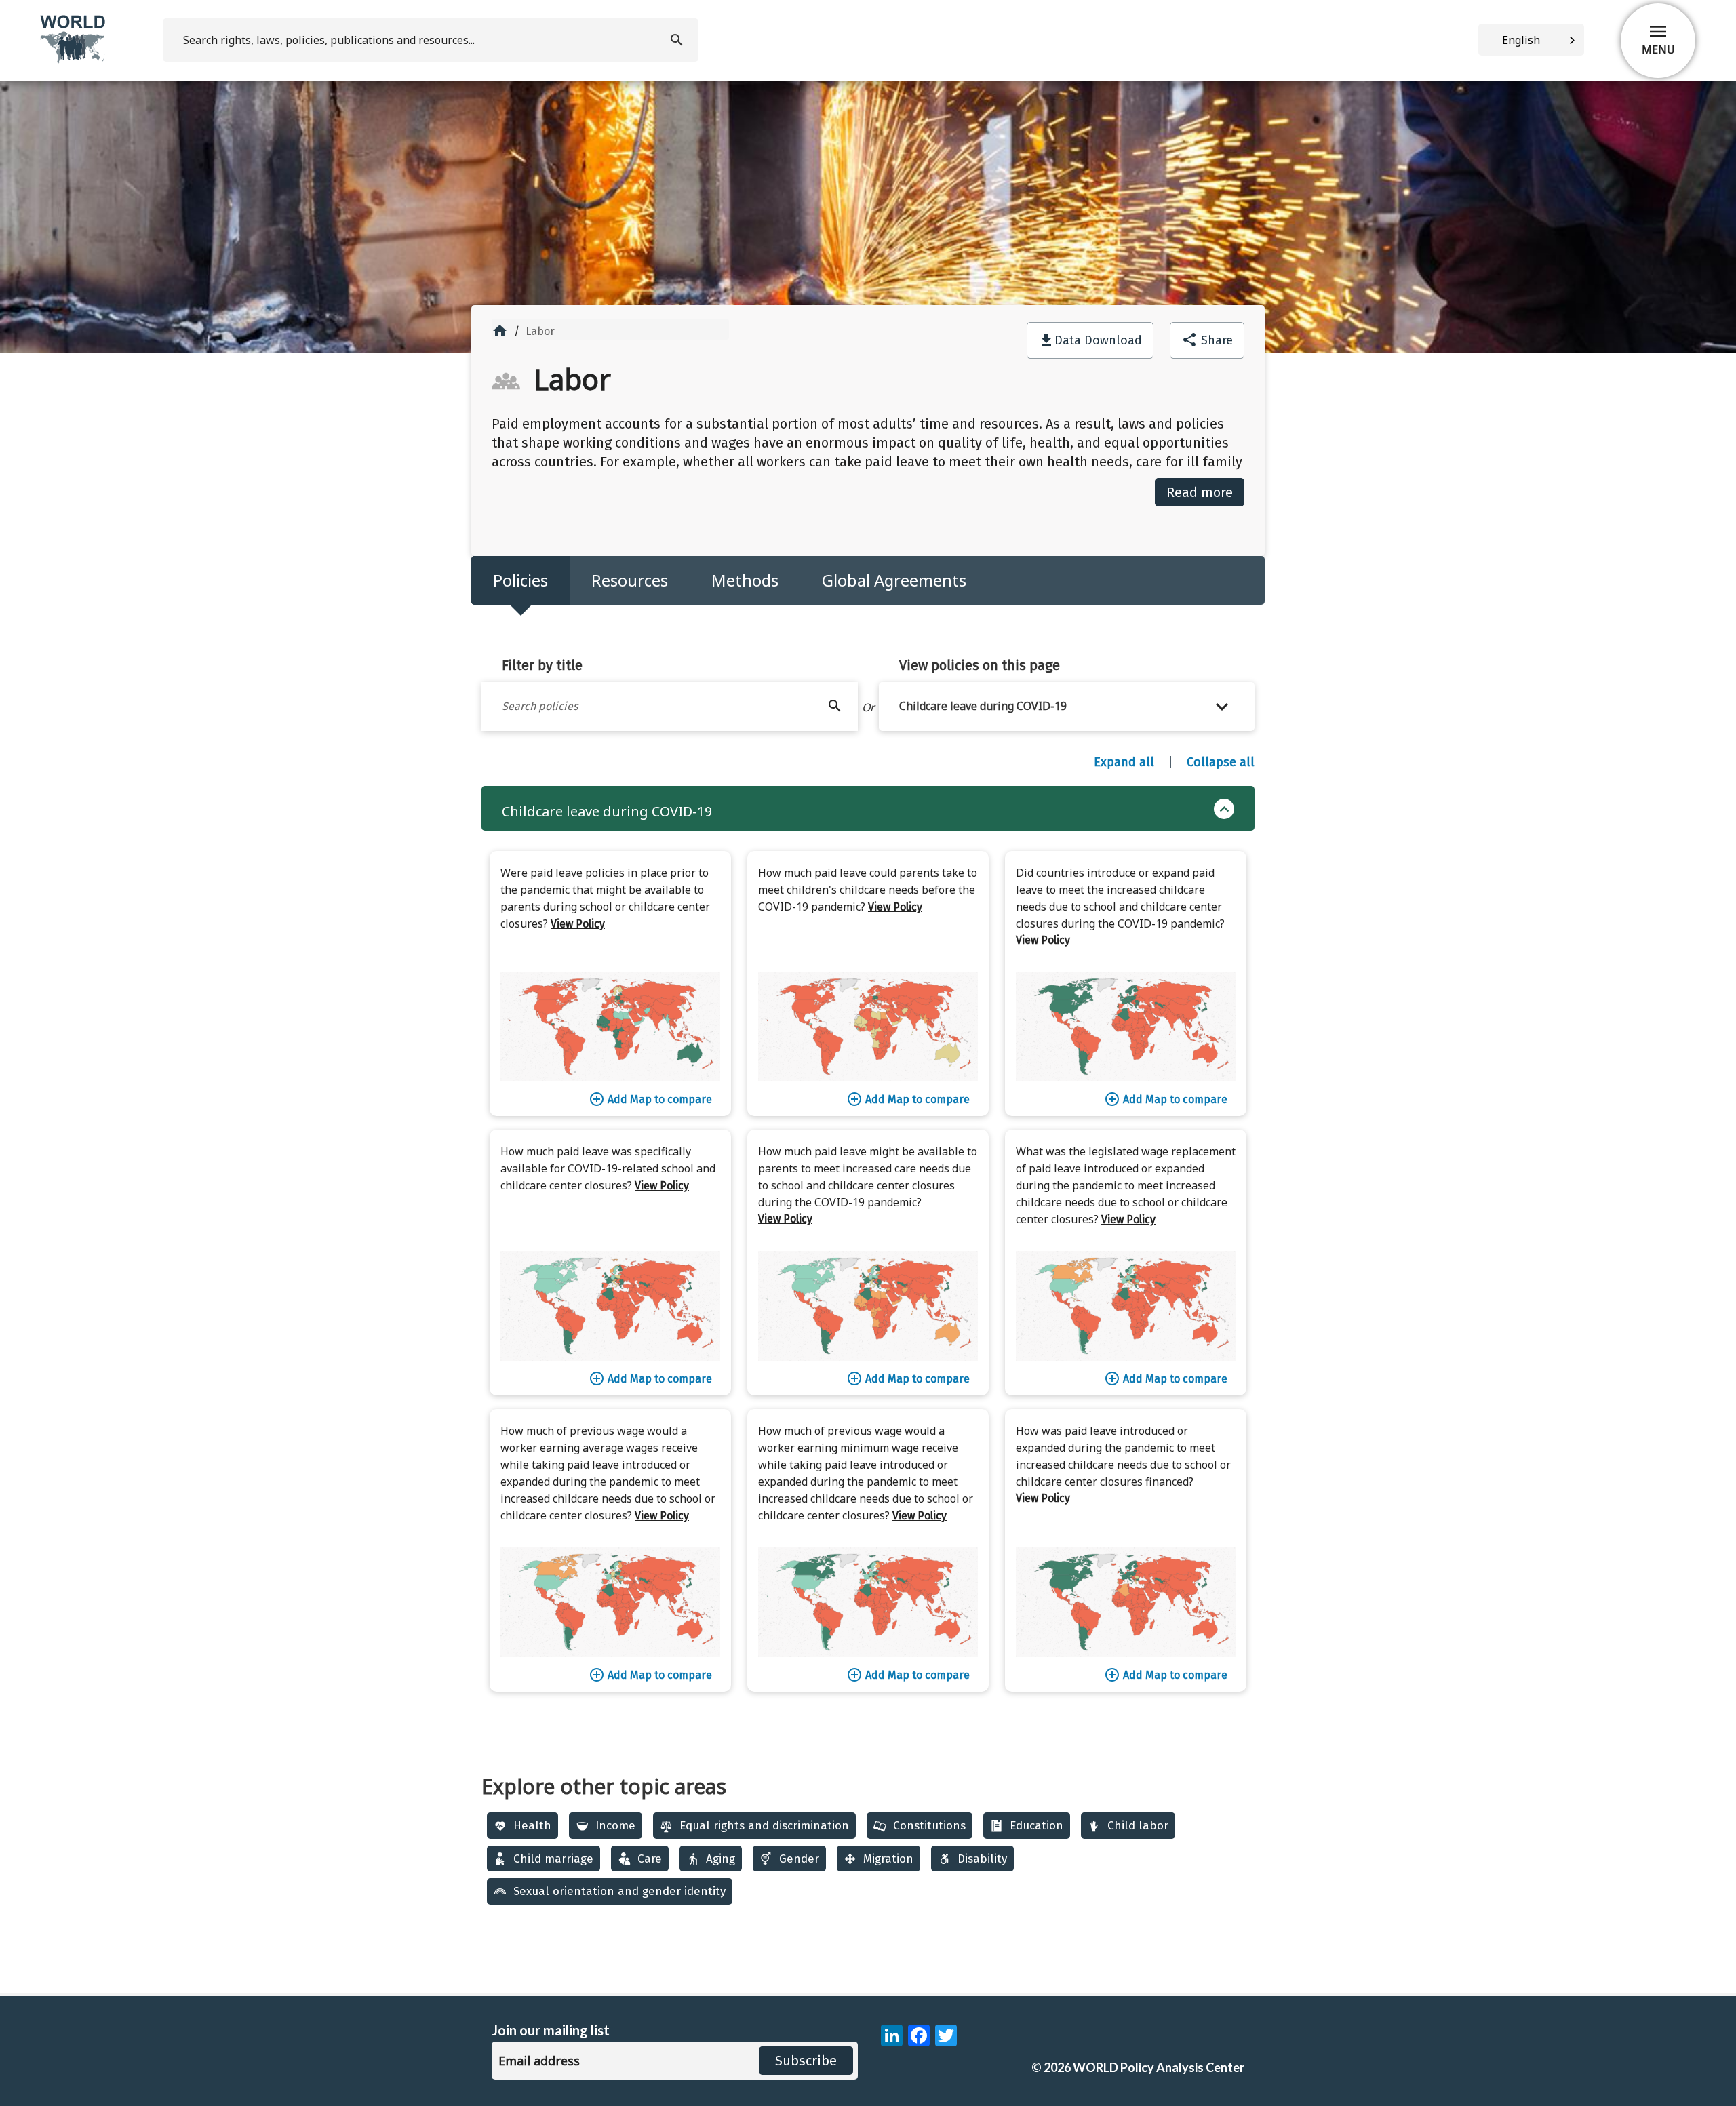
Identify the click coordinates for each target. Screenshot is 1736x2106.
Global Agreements (894, 580)
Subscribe (806, 2061)
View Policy (578, 924)
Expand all (1124, 762)
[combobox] (1531, 40)
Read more (1200, 492)
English (1521, 40)
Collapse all (1221, 762)
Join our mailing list (551, 2030)
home (500, 331)
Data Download (1098, 340)
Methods (745, 580)
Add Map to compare (650, 1099)
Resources (630, 580)
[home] (74, 61)
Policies (520, 580)
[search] (678, 40)
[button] (1067, 707)
